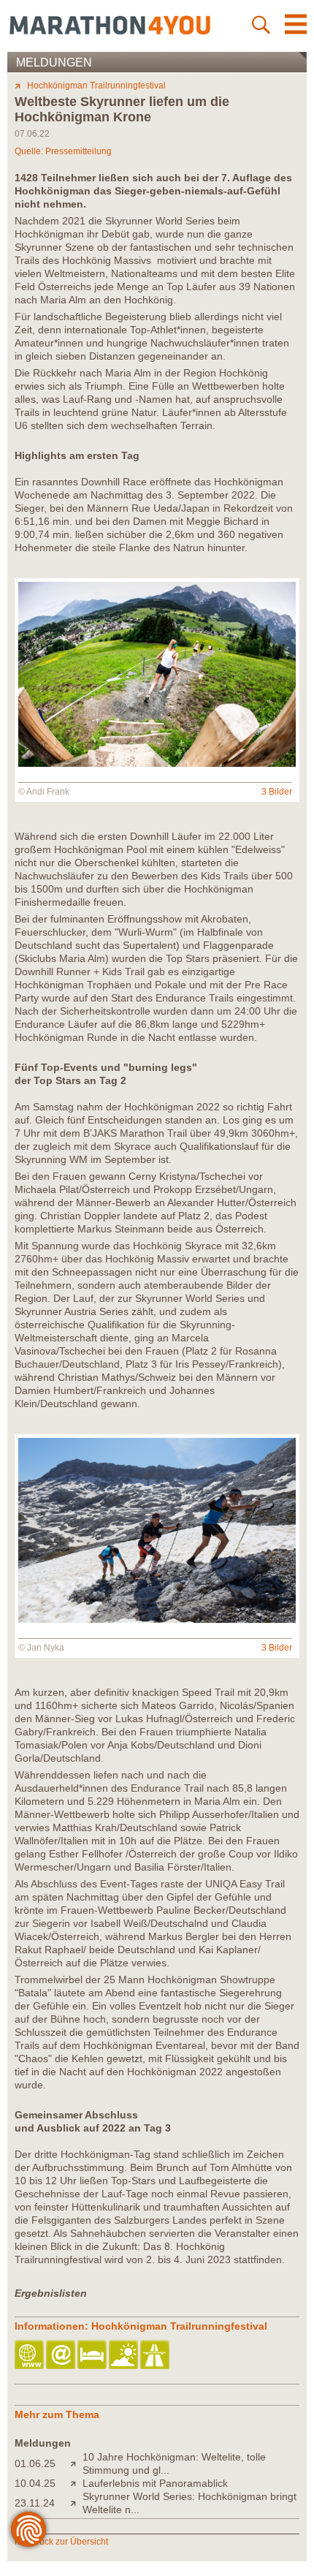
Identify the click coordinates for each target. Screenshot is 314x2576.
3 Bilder (277, 792)
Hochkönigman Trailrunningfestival (96, 86)
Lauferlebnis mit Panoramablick (155, 2483)
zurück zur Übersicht (68, 2542)
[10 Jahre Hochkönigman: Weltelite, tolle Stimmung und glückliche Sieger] (76, 2463)
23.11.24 (35, 2503)
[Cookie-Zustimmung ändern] (28, 2529)
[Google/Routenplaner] (156, 2356)
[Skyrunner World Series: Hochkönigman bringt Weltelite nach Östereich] (76, 2503)
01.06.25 (35, 2463)
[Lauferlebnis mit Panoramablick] (76, 2483)
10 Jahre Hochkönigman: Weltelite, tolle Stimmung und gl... (174, 2463)
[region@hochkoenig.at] (62, 2356)
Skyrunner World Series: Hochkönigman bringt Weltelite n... (189, 2503)
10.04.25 (35, 2483)
